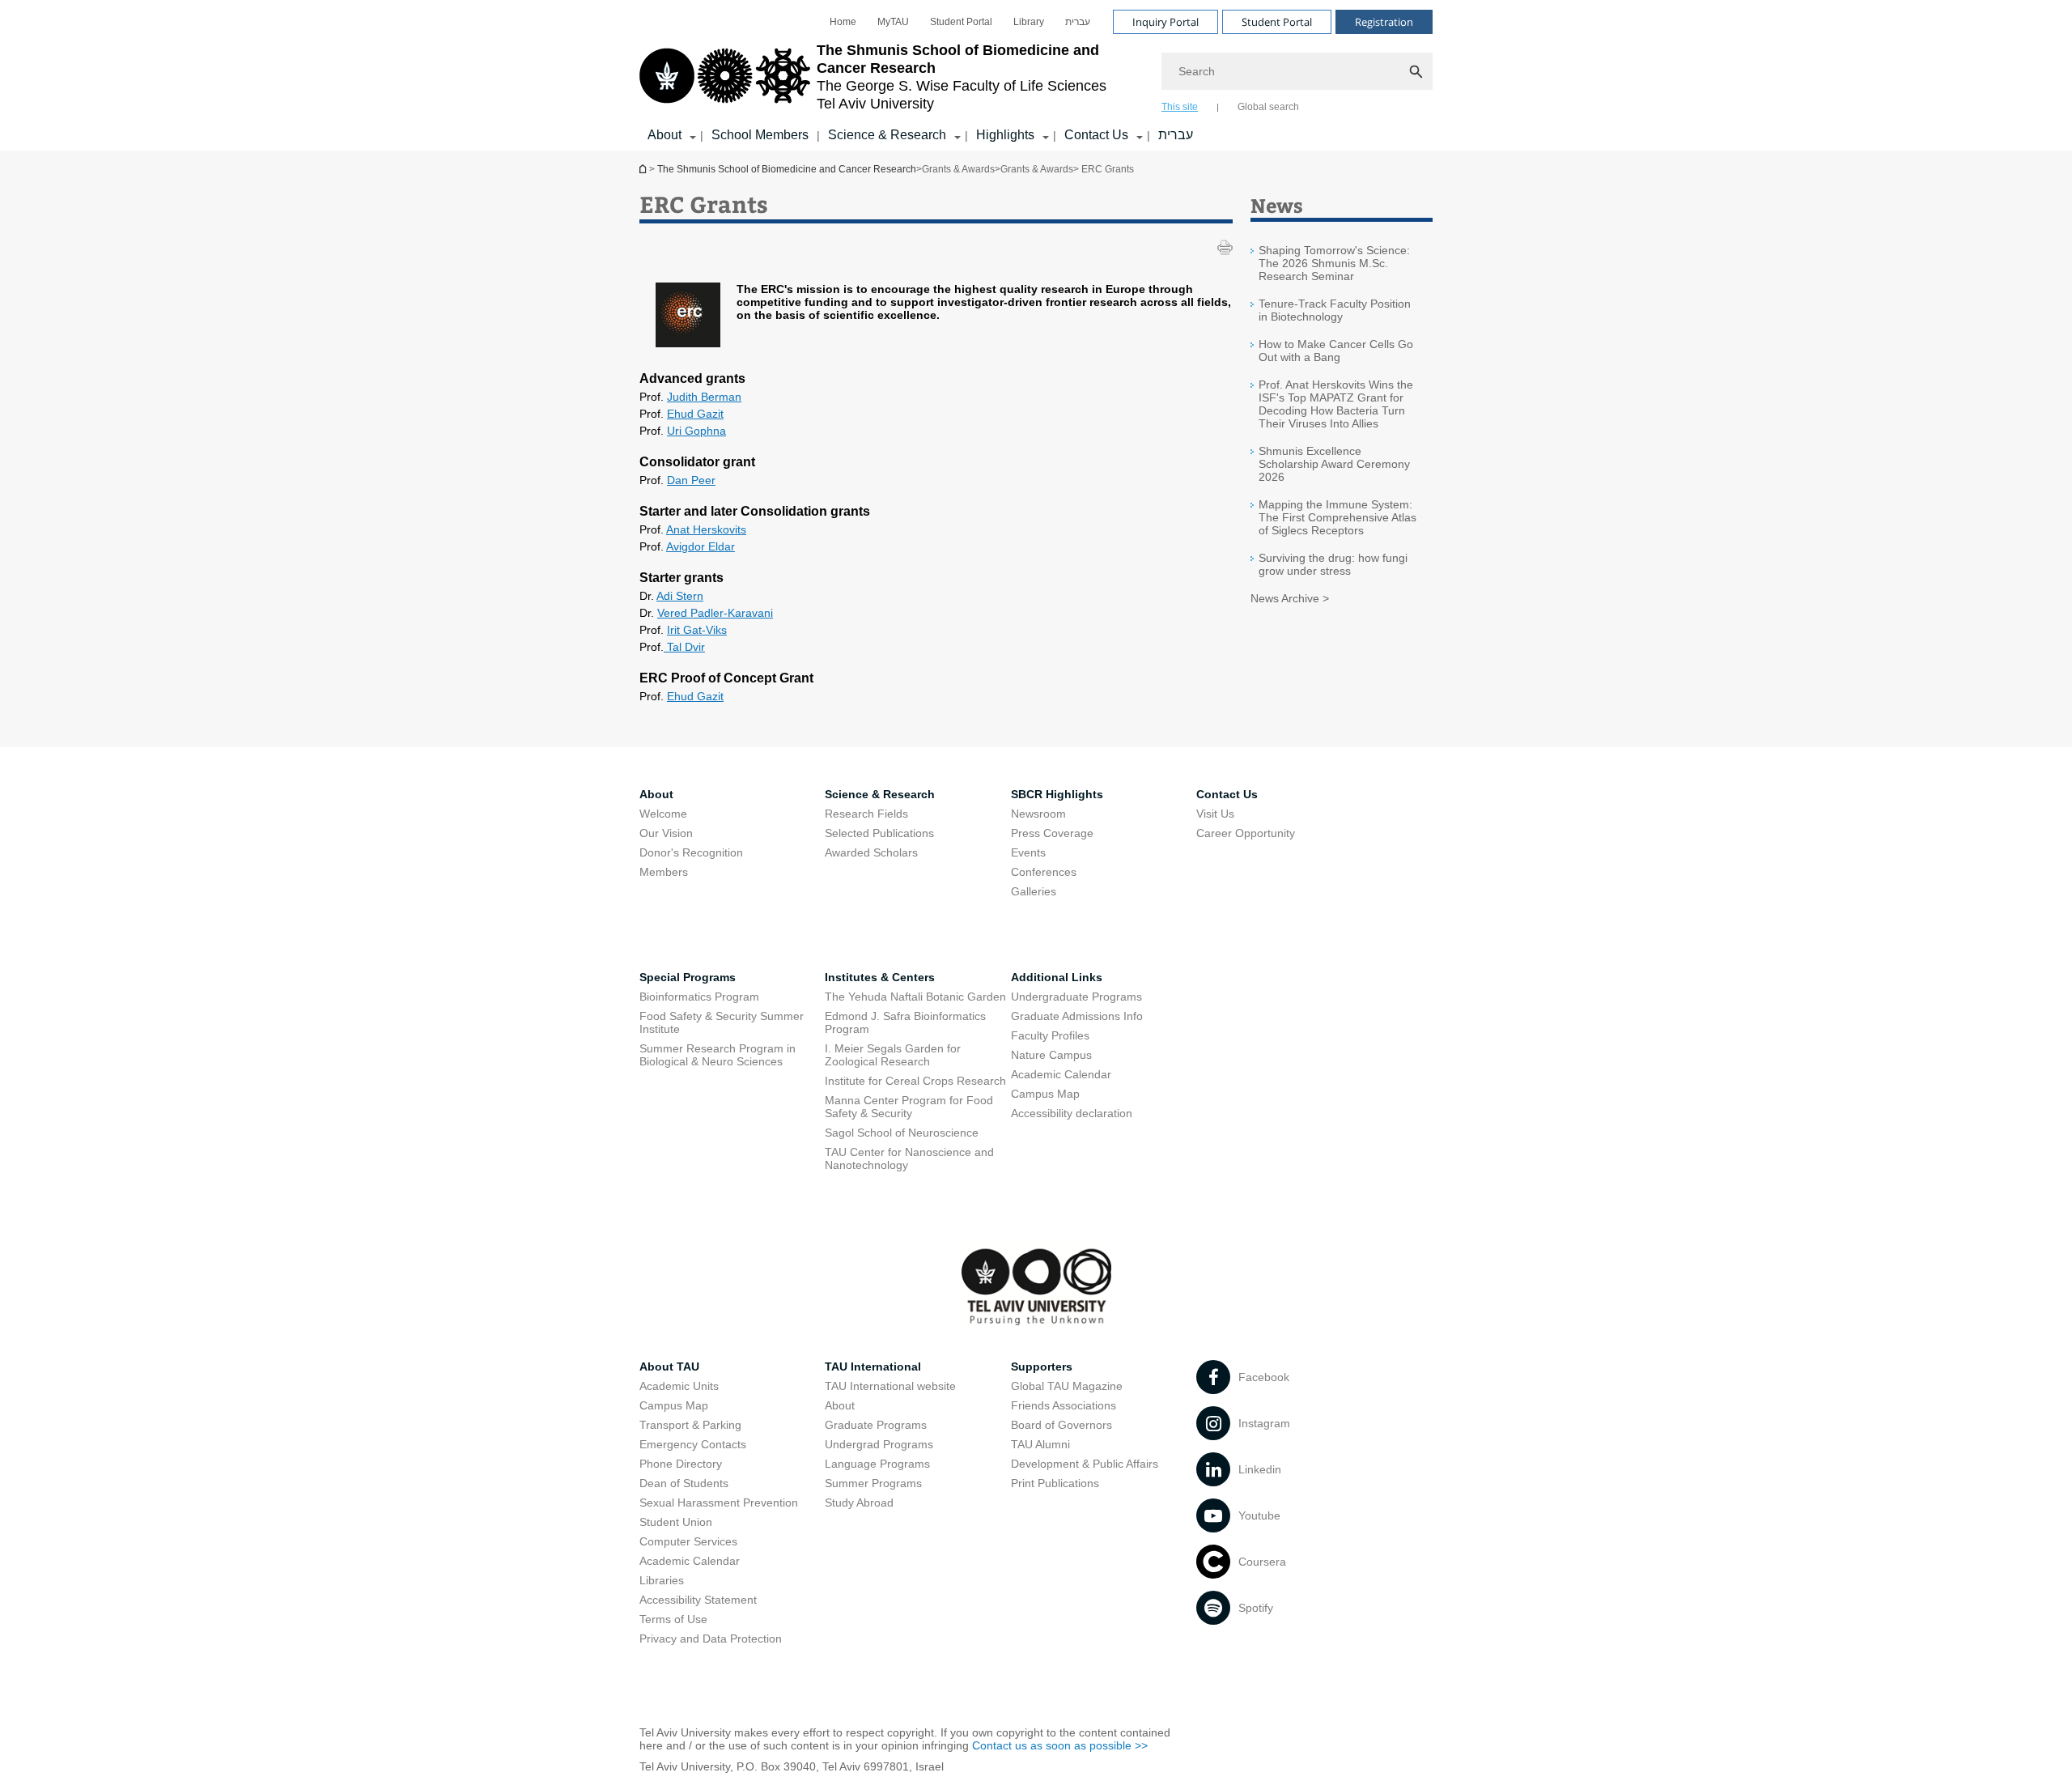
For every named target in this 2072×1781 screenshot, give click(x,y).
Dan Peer (691, 480)
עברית (1078, 22)
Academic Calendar (1061, 1074)
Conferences (1044, 872)
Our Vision (666, 833)
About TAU (669, 1367)
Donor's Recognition (691, 852)
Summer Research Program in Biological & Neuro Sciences (718, 1055)
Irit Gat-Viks (697, 630)
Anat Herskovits (706, 529)
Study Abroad (859, 1503)
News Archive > (1290, 598)
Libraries (662, 1580)
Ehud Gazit (695, 414)
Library (1029, 22)
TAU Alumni (1040, 1444)
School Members (760, 135)
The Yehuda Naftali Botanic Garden (915, 997)
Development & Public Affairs (1085, 1464)
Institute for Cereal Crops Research (915, 1081)
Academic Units (679, 1386)
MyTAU (893, 22)
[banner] (1036, 75)
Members (664, 872)
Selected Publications (879, 833)
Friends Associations (1064, 1405)
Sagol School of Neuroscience (902, 1133)
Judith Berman (704, 397)
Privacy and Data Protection (711, 1639)
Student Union (676, 1522)
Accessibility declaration (1072, 1113)
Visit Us (1215, 814)
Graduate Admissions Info (1077, 1016)
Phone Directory (681, 1464)
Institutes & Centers (880, 977)
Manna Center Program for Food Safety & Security (909, 1107)
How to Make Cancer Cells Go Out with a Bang (1336, 351)
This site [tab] (1180, 107)
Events (1028, 852)
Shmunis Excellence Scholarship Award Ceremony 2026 (1334, 464)
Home (843, 22)
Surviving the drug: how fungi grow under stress (1333, 564)
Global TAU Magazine (1067, 1386)
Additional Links (1057, 977)
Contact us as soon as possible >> (1060, 1745)
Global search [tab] (1268, 107)
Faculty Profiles (1050, 1035)
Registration (1384, 22)
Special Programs (688, 977)
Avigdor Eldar (701, 546)
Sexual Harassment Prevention (719, 1503)
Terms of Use (673, 1619)
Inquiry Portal (1165, 22)
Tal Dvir (684, 647)
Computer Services (688, 1541)
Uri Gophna (696, 431)
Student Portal (961, 22)
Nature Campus (1051, 1055)
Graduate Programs (876, 1425)
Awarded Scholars (871, 852)
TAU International (873, 1367)
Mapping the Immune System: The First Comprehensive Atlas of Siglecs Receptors (1337, 517)
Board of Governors (1061, 1425)
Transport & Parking (690, 1425)
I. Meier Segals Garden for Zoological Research (893, 1055)
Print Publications (1055, 1483)
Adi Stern (680, 596)
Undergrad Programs (879, 1444)
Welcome (663, 814)
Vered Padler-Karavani (715, 613)
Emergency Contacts (693, 1444)
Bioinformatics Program (699, 997)
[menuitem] (843, 22)
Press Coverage (1052, 833)
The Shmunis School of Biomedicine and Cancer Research (644, 169)
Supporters (1042, 1367)
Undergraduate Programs (1076, 997)
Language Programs (877, 1464)
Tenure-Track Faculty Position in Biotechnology (1335, 310)
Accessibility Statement (698, 1600)
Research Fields (866, 814)
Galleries (1034, 891)
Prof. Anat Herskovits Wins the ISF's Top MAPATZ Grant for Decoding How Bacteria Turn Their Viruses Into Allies (1336, 404)
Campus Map (1045, 1094)
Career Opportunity (1246, 833)
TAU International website (890, 1386)
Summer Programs (873, 1483)
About (840, 1405)
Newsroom (1038, 814)
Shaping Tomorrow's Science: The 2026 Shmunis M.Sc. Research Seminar (1334, 263)
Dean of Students (684, 1483)
